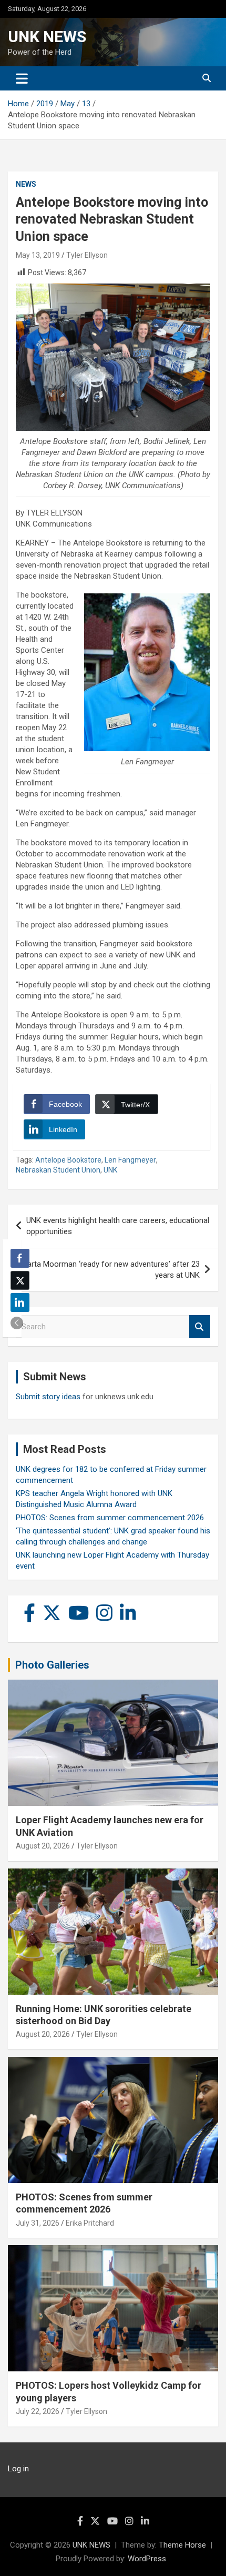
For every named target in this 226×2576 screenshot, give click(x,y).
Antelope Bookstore (68, 1160)
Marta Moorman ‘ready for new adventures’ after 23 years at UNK (110, 1270)
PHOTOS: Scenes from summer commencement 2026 (110, 1518)
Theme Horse (182, 2545)
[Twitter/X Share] (20, 1280)
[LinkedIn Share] (20, 1302)
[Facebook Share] (20, 1258)
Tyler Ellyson (87, 255)
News (26, 184)
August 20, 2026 (43, 1846)
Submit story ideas (48, 1397)
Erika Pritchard (90, 2223)
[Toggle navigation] (22, 78)
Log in (18, 2469)
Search (200, 1327)
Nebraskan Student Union (58, 1170)
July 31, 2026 (38, 2223)
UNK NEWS (47, 37)
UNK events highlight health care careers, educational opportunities (118, 1226)
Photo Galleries (52, 1665)
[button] (17, 1323)
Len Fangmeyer (130, 1160)
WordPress (147, 2559)
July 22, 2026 (38, 2411)
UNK (110, 1170)
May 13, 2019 (38, 255)
